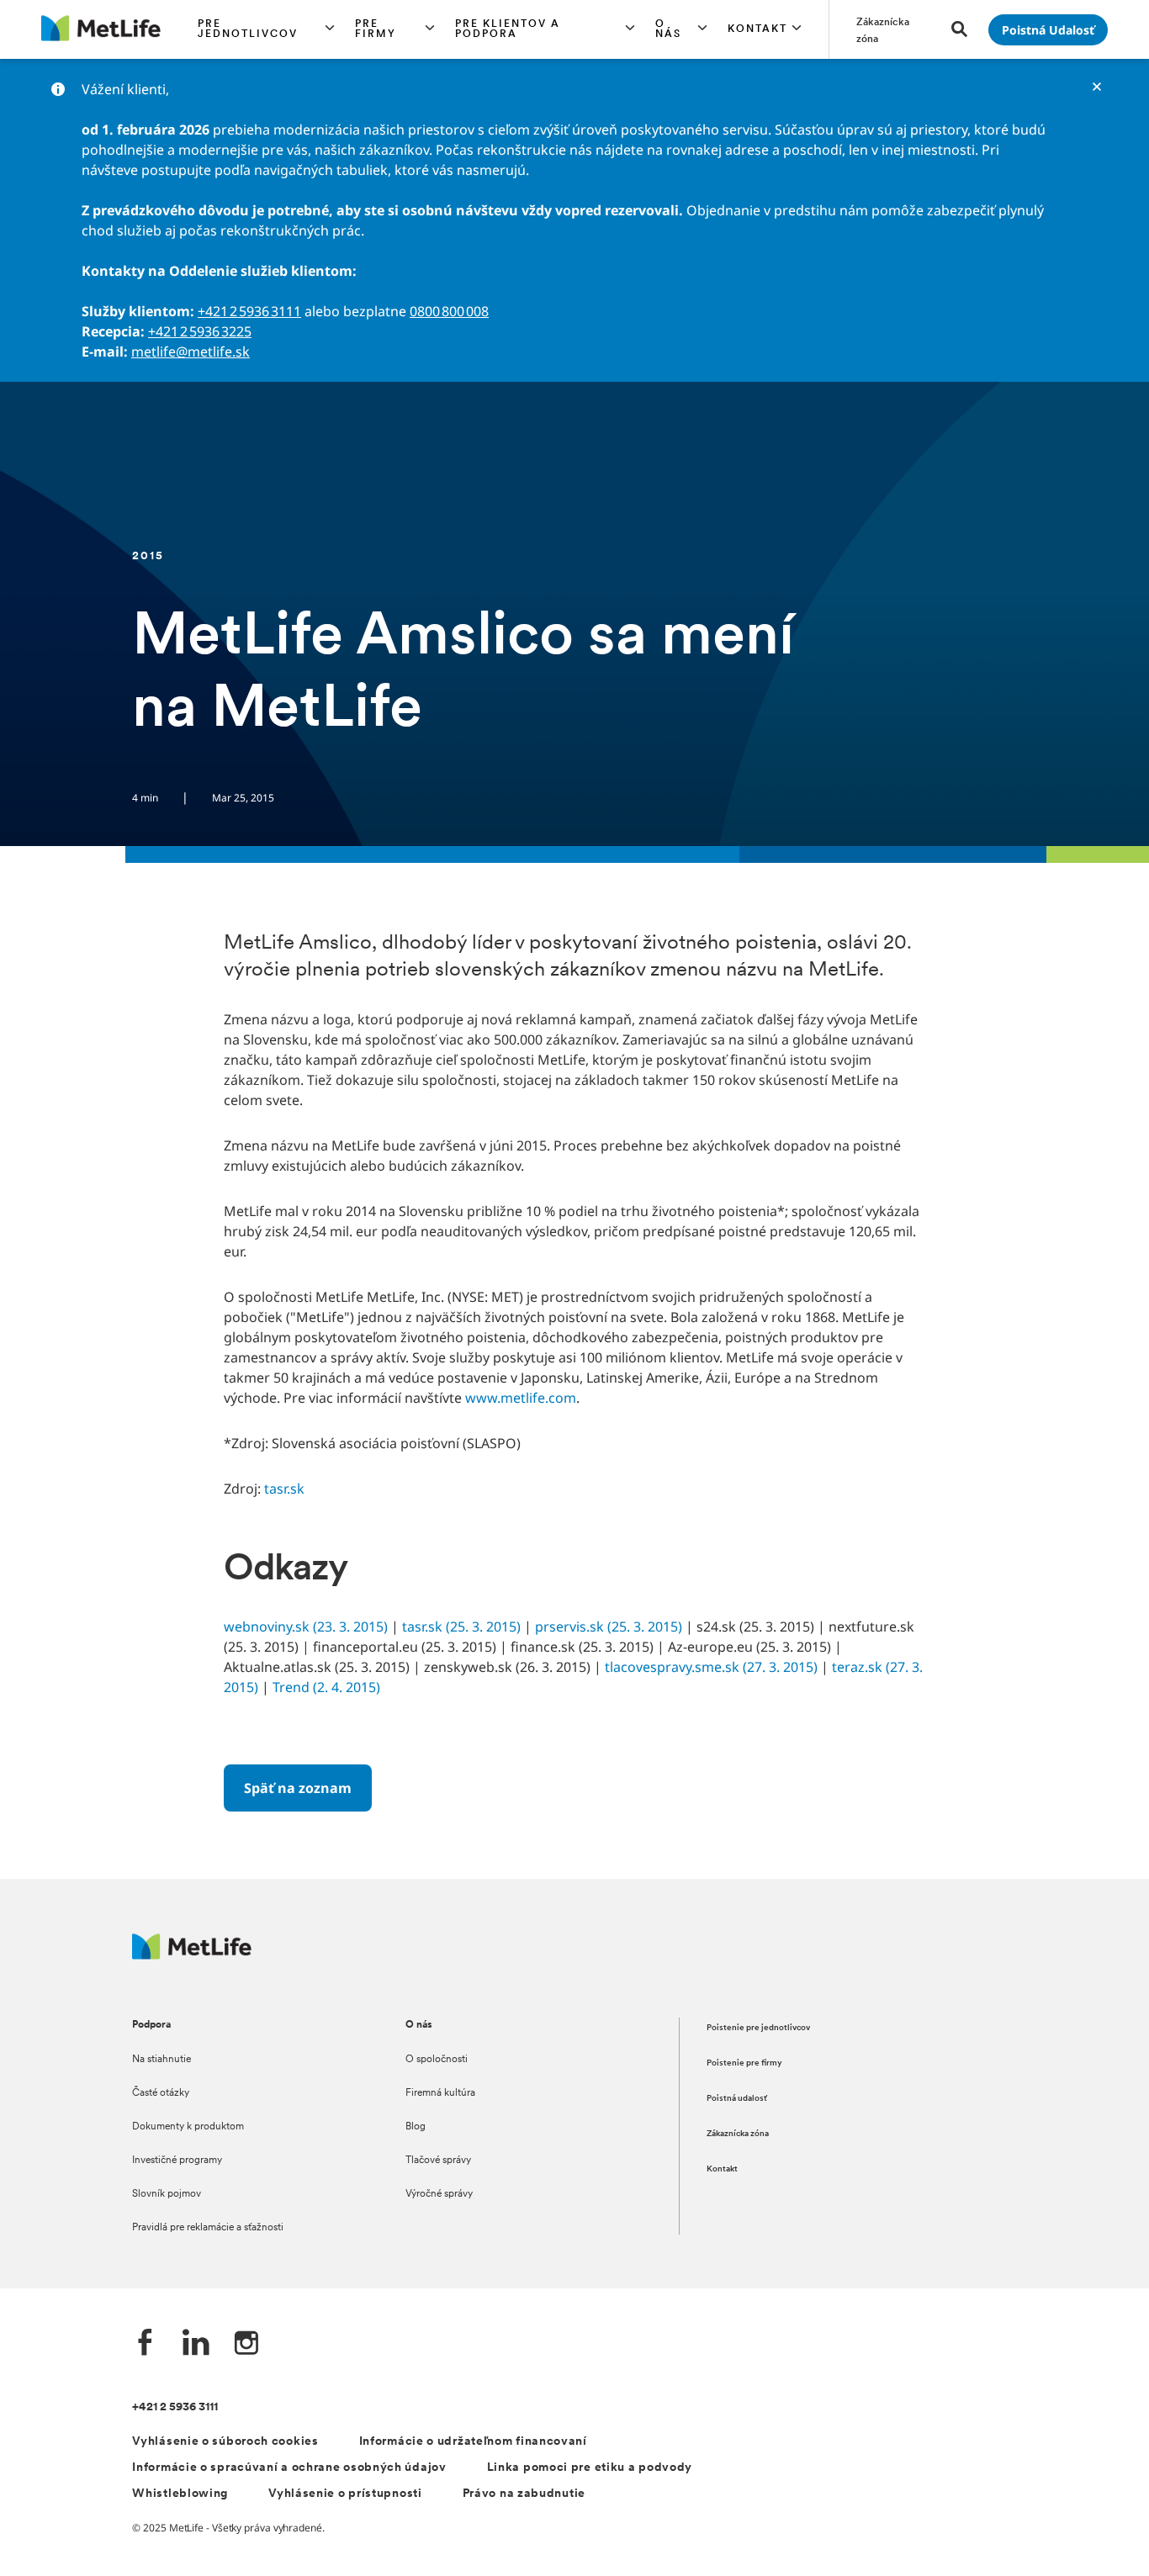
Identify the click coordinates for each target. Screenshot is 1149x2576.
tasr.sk (284, 1489)
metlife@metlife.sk (191, 352)
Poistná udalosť (737, 2099)
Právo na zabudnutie (524, 2494)
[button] (266, 29)
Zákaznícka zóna (738, 2134)
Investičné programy (177, 2161)
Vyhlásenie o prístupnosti (345, 2494)
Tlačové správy (438, 2161)
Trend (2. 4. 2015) (326, 1687)
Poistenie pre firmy (744, 2063)
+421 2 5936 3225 (200, 331)
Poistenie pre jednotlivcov (758, 2028)
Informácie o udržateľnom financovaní (473, 2442)
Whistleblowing (180, 2494)
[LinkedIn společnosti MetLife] (196, 2344)
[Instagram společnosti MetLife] (246, 2344)
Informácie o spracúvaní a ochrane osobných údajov (289, 2468)
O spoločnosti (437, 2060)
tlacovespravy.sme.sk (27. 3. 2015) (711, 1667)
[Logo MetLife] (192, 1955)
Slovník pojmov (167, 2194)
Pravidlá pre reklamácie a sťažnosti (208, 2228)
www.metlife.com (521, 1398)
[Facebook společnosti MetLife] (146, 2344)
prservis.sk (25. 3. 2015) (609, 1627)
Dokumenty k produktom (188, 2127)
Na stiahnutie (161, 2060)
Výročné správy (439, 2194)
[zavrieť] (1097, 87)
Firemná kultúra (440, 2093)
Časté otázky (161, 2093)
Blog (416, 2127)
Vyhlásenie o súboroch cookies (225, 2442)
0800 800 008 (449, 311)
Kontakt (722, 2169)
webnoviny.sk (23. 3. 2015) (306, 1627)
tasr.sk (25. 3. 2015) (461, 1627)
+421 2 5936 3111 (249, 311)
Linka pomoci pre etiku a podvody (590, 2468)
